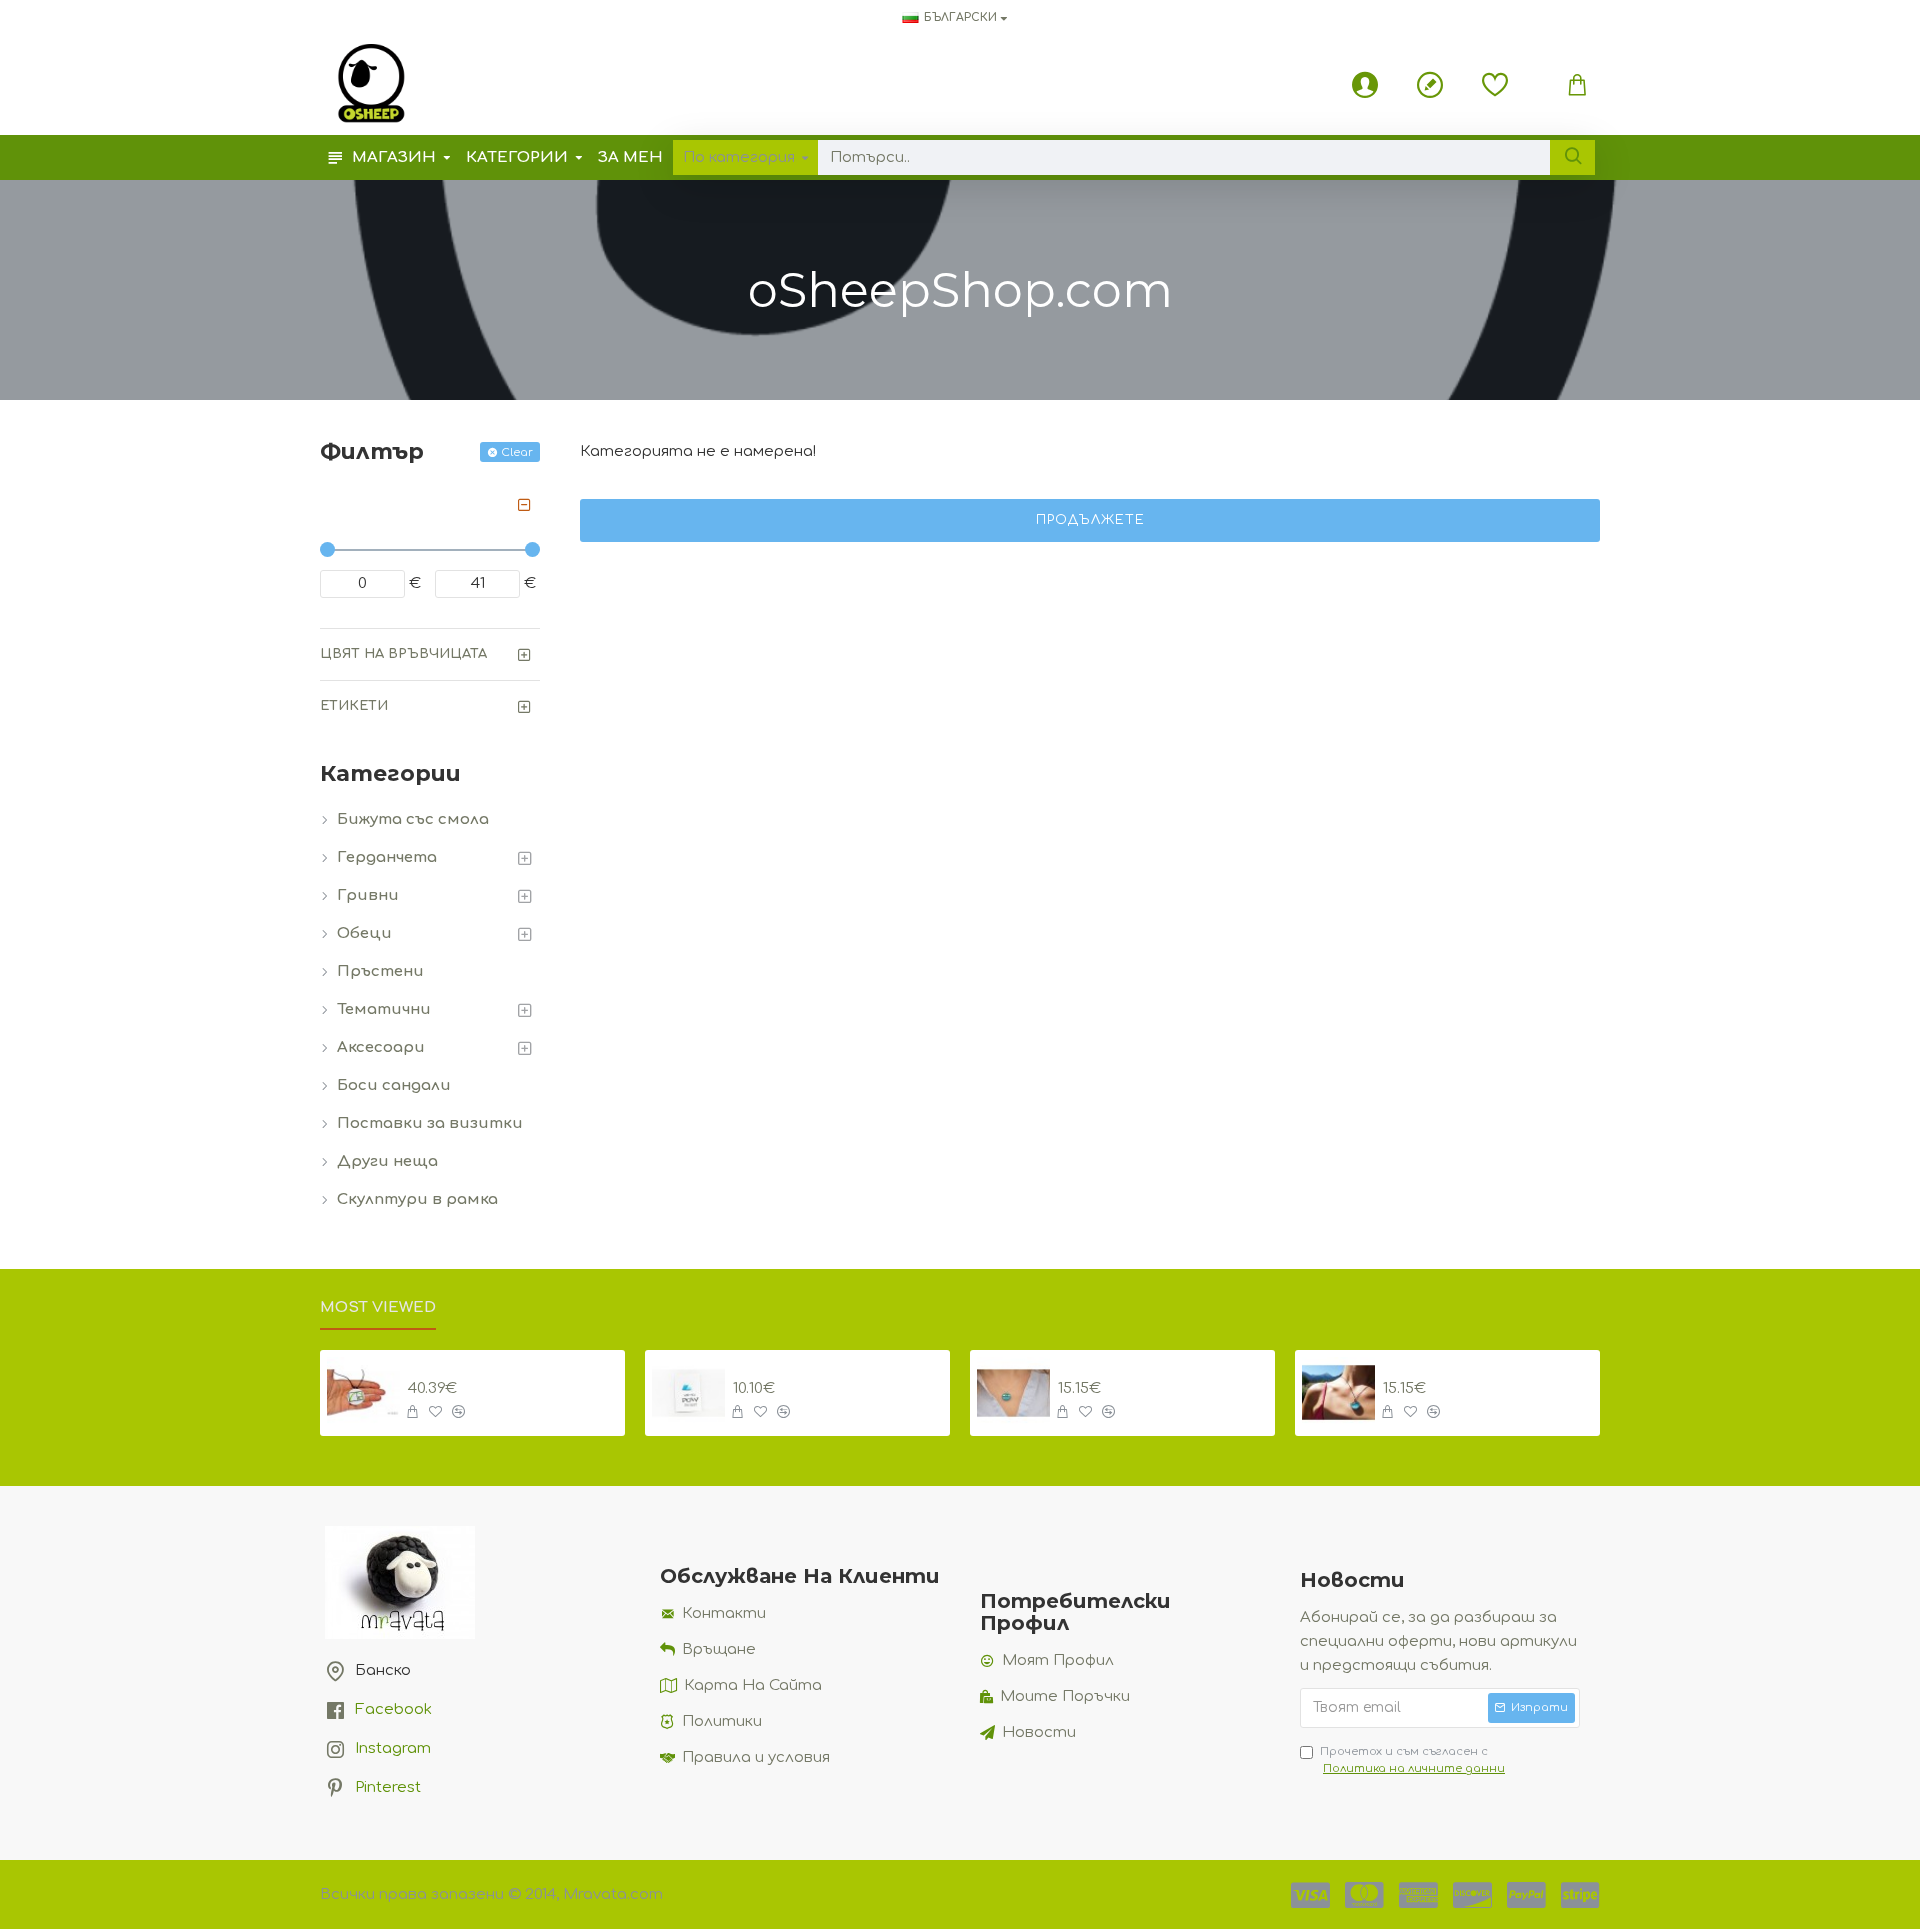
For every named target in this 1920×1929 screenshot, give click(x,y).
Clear (517, 452)
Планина (1420, 1366)
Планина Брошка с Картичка (838, 1366)
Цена (340, 504)
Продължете (1090, 520)
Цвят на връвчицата (403, 654)
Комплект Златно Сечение (513, 1366)
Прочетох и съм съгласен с (1412, 1760)
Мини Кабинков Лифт (1157, 1366)
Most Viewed (378, 1307)
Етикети (354, 706)
